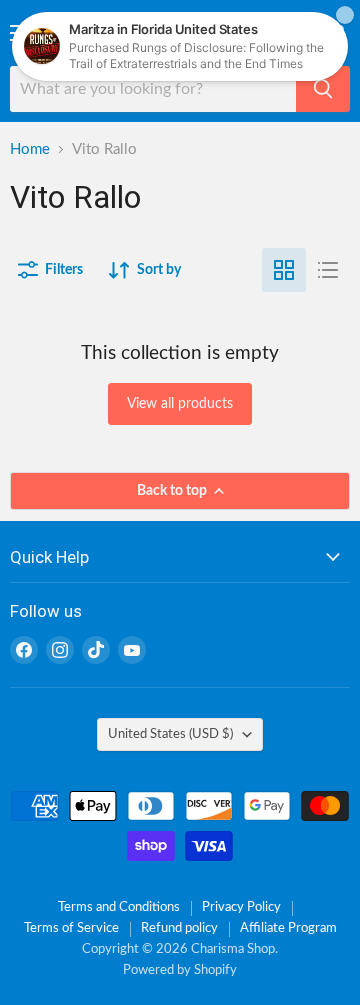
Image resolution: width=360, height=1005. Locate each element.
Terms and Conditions (119, 907)
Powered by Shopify (180, 970)
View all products (180, 404)
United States (170, 734)
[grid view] (284, 270)
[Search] (323, 89)
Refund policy (179, 928)
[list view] (328, 270)
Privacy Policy (241, 907)
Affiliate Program (288, 928)
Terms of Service (71, 928)
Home (30, 149)
